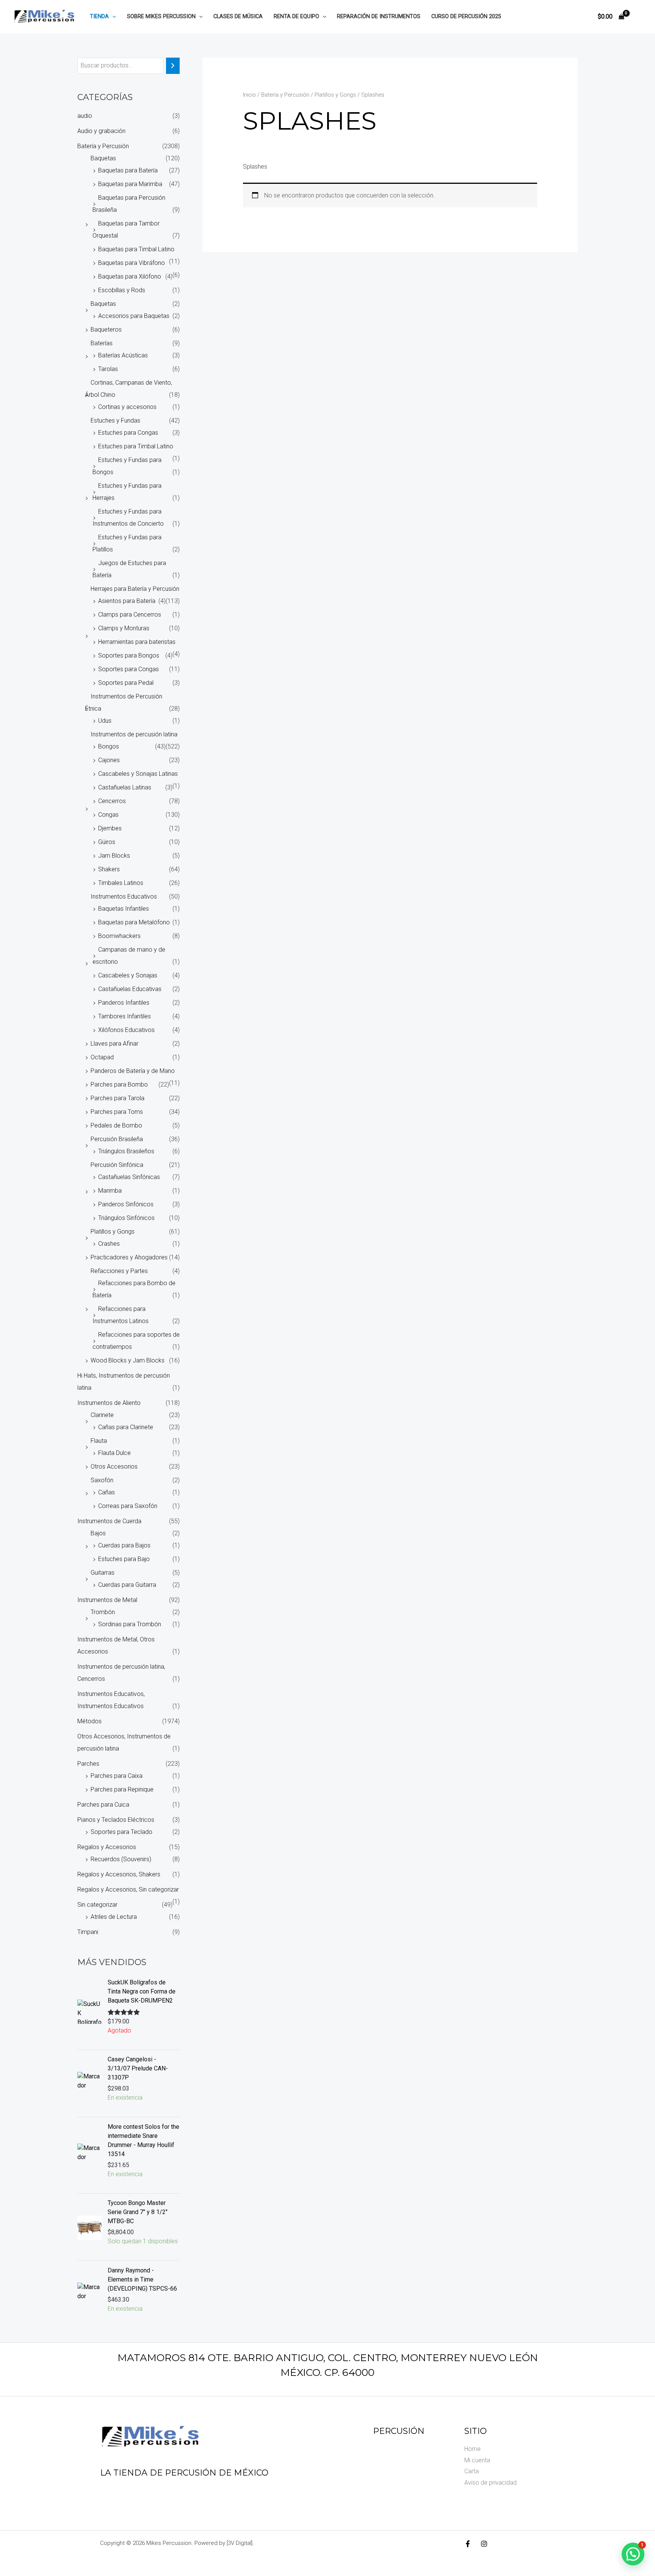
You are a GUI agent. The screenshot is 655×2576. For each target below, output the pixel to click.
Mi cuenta (477, 2460)
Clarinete (102, 1415)
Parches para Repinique (122, 1789)
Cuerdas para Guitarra (127, 1585)
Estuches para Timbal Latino (136, 446)
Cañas (107, 1492)
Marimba (110, 1191)
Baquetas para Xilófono (130, 276)
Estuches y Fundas (115, 420)
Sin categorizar (97, 1905)
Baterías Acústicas (123, 355)
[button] (112, 16)
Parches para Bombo (119, 1084)
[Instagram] (484, 2544)
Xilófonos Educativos (126, 1030)
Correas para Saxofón (128, 1506)
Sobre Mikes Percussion (161, 16)
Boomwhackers (119, 936)
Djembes (110, 828)
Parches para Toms (117, 1112)
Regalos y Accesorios (107, 1847)
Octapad (102, 1057)
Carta (472, 2471)
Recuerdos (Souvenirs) (121, 1859)
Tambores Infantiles (125, 1016)
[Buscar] (173, 66)
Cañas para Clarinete (126, 1427)
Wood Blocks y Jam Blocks (128, 1360)
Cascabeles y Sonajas (128, 975)
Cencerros (112, 801)
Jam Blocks (114, 856)
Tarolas (108, 369)
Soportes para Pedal (126, 683)
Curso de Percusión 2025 (466, 16)
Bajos (98, 1533)
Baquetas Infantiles (124, 909)
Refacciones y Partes (119, 1271)
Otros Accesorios (114, 1467)
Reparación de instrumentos (379, 16)
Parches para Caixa (117, 1776)
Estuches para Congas (128, 433)
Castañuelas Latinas (125, 787)
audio (85, 116)
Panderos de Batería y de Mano (133, 1071)
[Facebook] (468, 2544)
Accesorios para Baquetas (134, 316)
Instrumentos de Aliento (109, 1403)
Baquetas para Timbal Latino (136, 249)
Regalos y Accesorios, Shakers (119, 1874)
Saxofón (102, 1480)
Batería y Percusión (103, 146)
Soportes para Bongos (129, 655)
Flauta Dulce (114, 1453)
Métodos (89, 1721)
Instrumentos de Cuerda (109, 1521)
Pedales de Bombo (116, 1125)
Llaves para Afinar (114, 1044)
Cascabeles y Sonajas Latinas (138, 774)
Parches (88, 1764)
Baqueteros (106, 330)
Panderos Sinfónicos (126, 1204)
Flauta (99, 1441)
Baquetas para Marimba (130, 184)
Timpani (88, 1932)
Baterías (102, 343)
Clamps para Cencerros (130, 615)
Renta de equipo (296, 16)
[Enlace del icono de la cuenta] (638, 17)
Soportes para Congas (128, 669)
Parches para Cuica (103, 1805)
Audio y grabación (101, 131)
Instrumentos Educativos (124, 897)
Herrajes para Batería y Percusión (135, 589)
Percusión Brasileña (117, 1139)
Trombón (103, 1612)
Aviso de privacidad (490, 2483)
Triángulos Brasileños (126, 1151)
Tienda (99, 16)
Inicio (249, 95)
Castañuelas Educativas (130, 989)
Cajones (109, 760)
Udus (105, 721)
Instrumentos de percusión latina (134, 734)
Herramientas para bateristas (137, 642)
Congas (108, 815)
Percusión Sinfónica (117, 1165)
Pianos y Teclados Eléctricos (116, 1820)
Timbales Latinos (121, 883)
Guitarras (103, 1573)
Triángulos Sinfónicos (126, 1218)
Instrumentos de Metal (107, 1600)
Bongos (109, 746)
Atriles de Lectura (114, 1917)
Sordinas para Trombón (130, 1624)
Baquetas (103, 158)
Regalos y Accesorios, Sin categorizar (128, 1889)
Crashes (109, 1244)
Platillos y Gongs (113, 1232)
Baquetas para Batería (128, 170)
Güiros (107, 842)
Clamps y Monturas (124, 628)
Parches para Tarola (118, 1098)
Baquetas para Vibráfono (132, 263)
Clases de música (238, 16)
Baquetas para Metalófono (134, 922)
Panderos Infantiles (124, 1003)
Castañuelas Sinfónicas (129, 1177)
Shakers (109, 869)
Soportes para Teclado (121, 1832)
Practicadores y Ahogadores (129, 1257)
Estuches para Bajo (124, 1559)
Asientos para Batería (127, 601)
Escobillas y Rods (122, 290)
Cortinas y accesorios (127, 407)
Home (472, 2449)
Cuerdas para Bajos (124, 1545)
